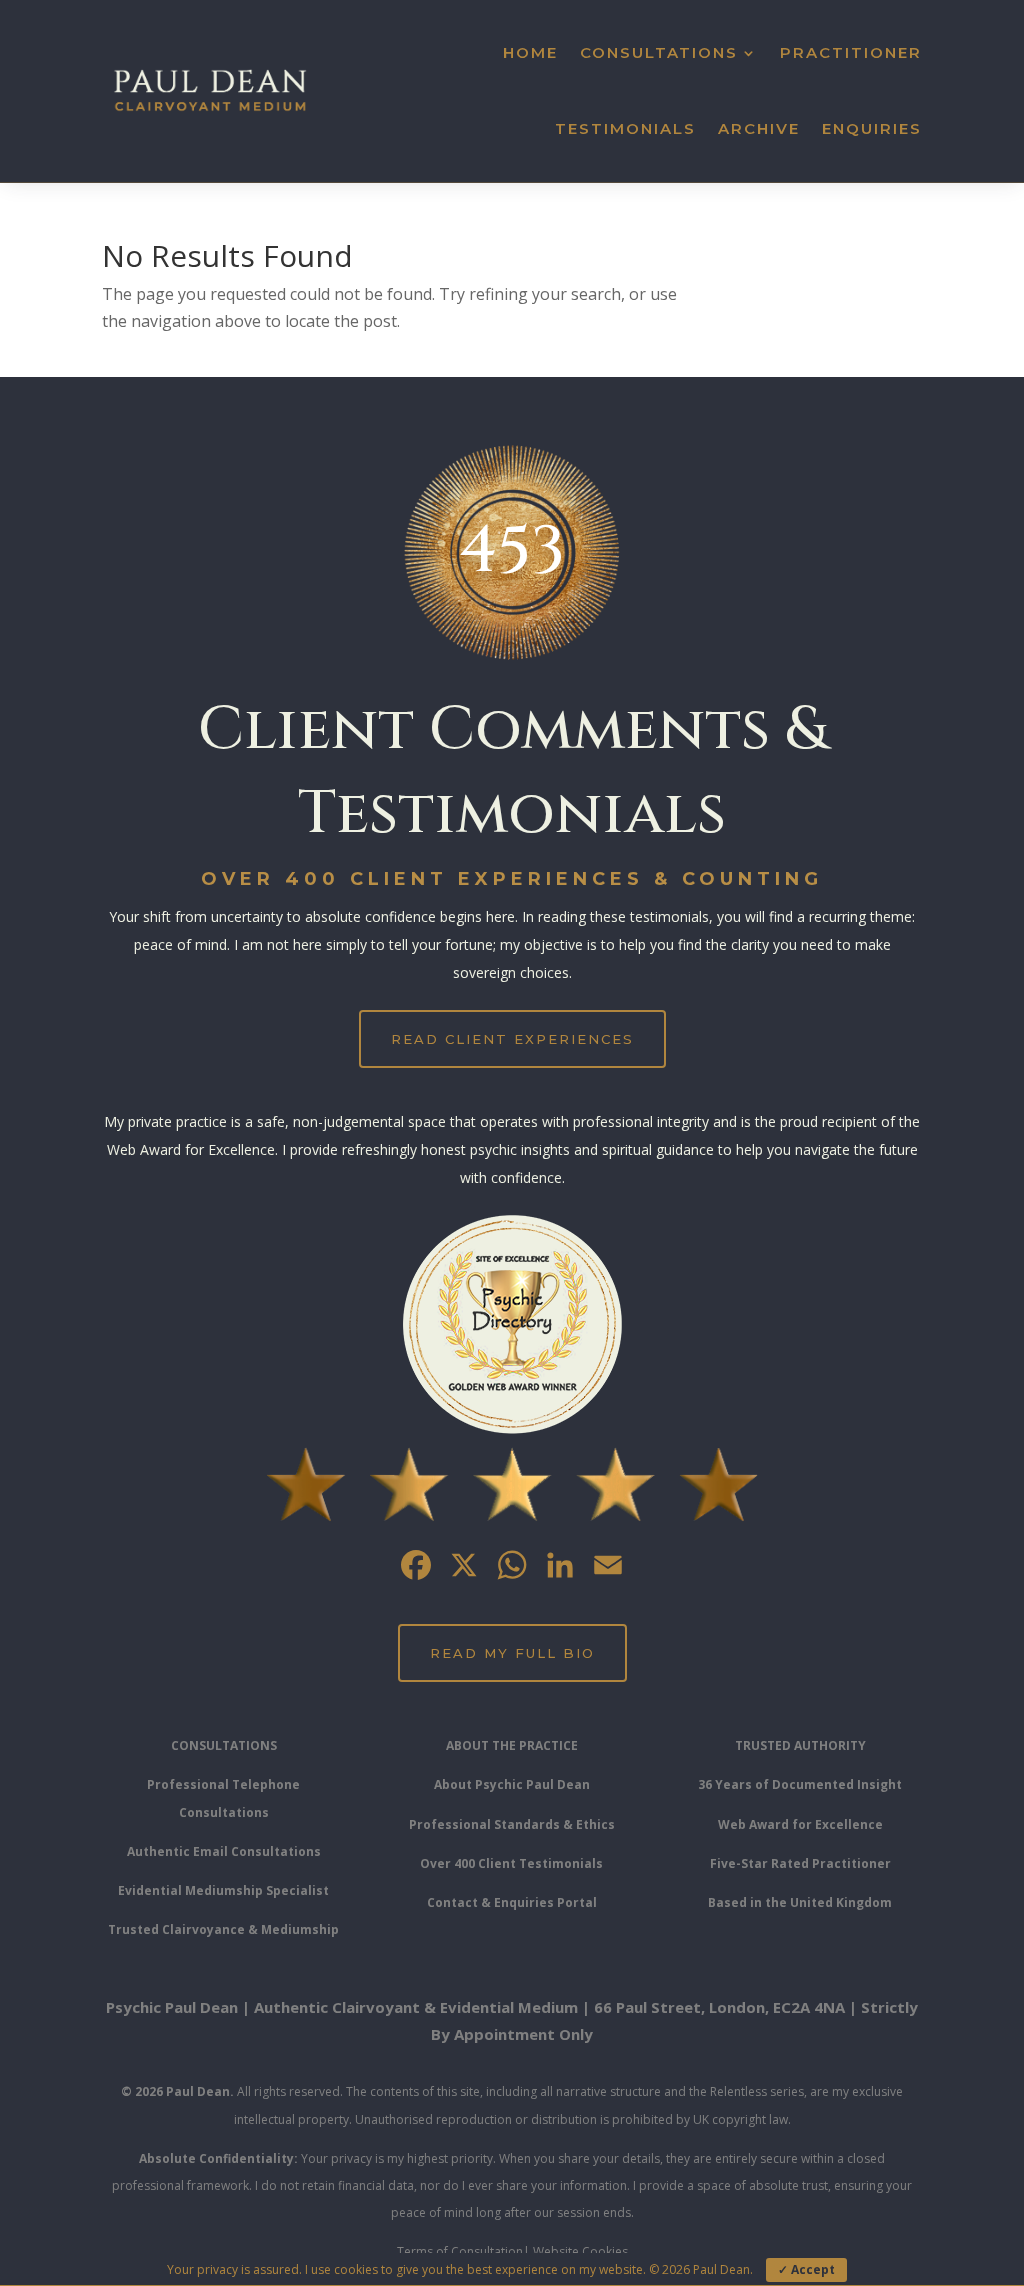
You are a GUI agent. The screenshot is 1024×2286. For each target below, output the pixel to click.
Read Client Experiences (512, 1039)
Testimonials (625, 128)
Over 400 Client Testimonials (511, 1863)
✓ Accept (806, 2269)
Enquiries (872, 128)
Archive (759, 128)
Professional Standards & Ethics (512, 1824)
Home (530, 52)
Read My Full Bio (512, 1653)
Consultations (659, 52)
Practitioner (851, 52)
